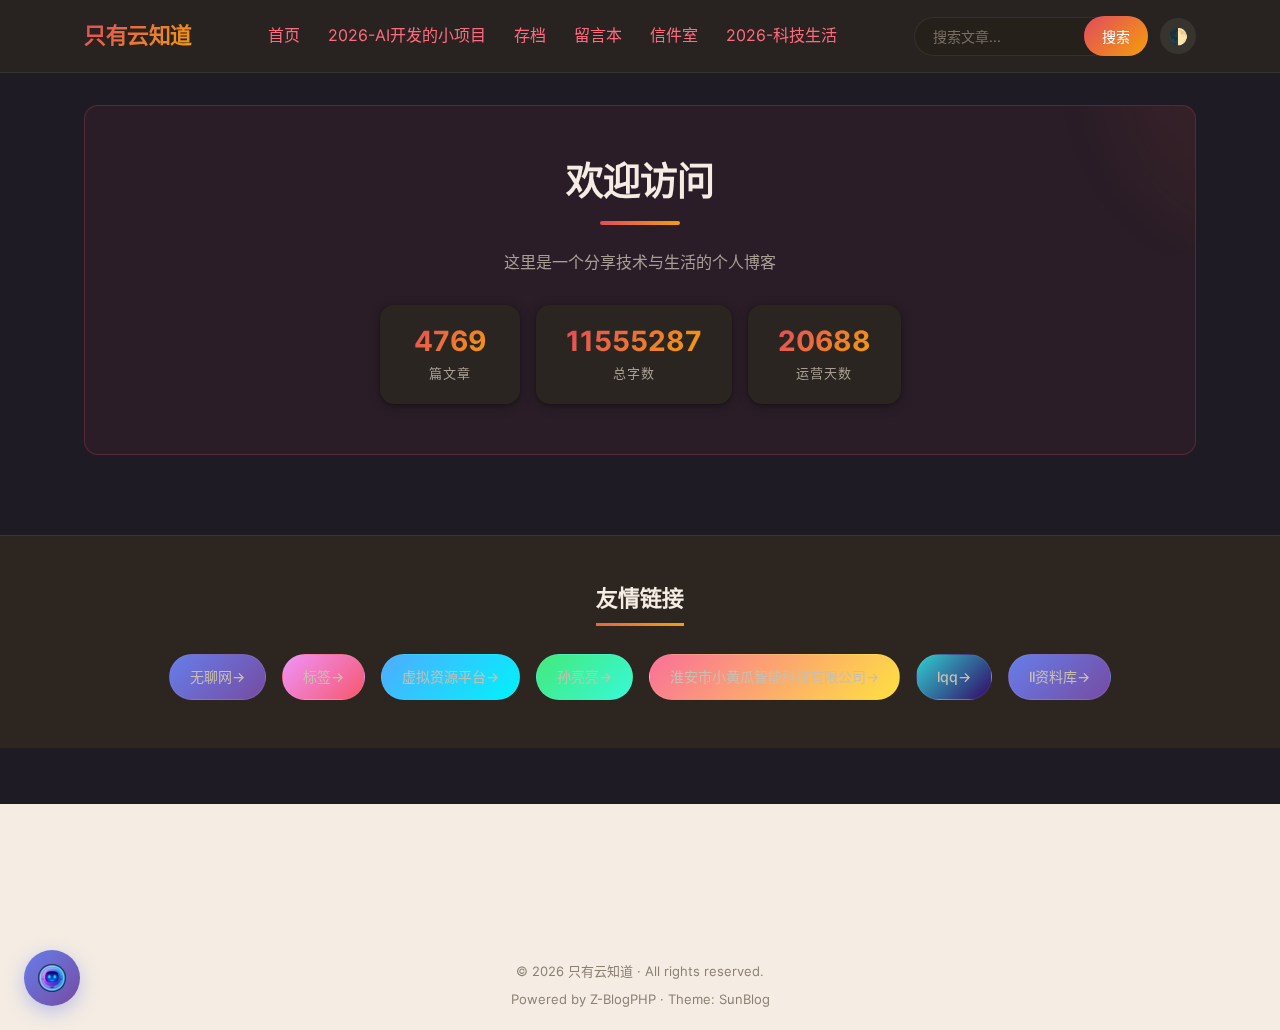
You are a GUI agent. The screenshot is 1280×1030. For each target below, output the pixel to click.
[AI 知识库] (52, 978)
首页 (284, 35)
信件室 (674, 35)
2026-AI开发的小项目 (407, 35)
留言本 (598, 35)
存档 (530, 35)
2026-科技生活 (781, 35)
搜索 (1116, 36)
